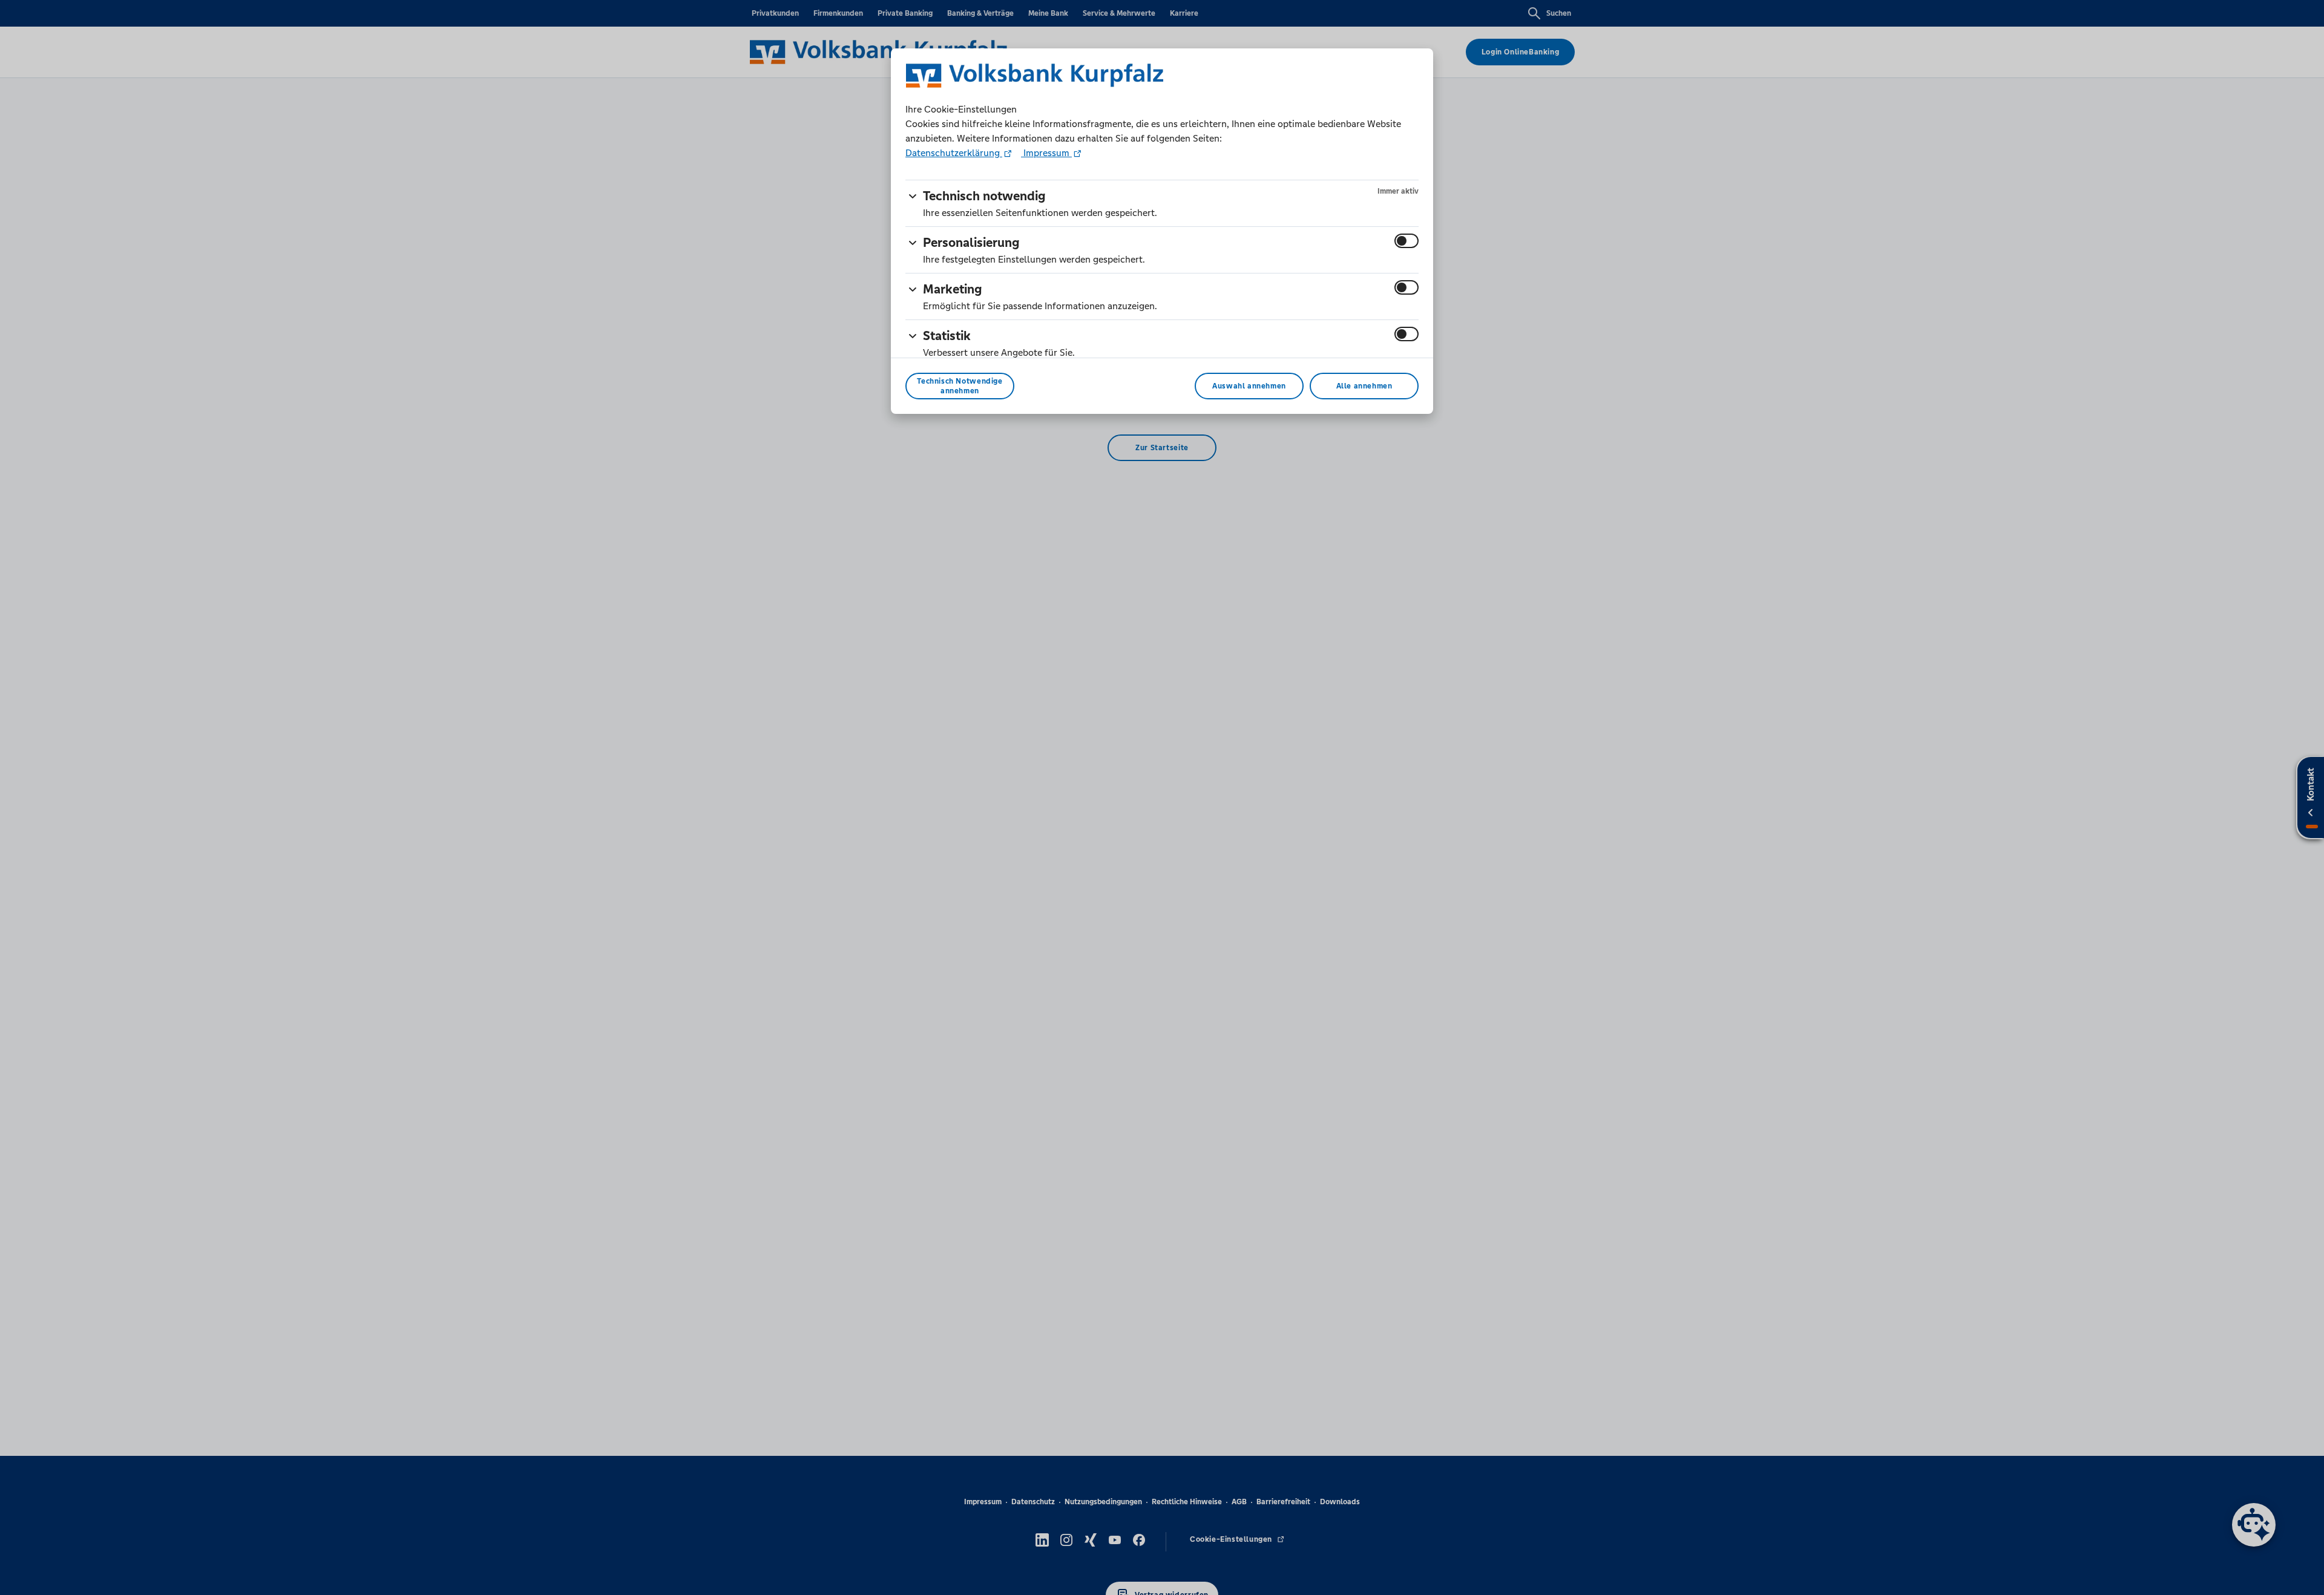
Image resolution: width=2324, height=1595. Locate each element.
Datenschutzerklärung (954, 153)
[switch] (1407, 241)
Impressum (1046, 153)
